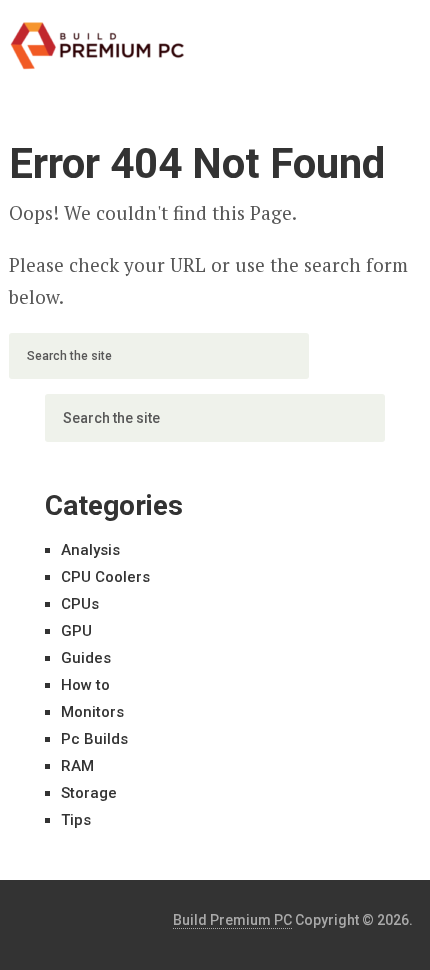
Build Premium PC (232, 920)
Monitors (92, 712)
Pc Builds (94, 739)
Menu (366, 35)
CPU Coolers (105, 577)
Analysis (90, 550)
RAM (77, 766)
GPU (76, 631)
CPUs (80, 604)
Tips (76, 820)
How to (85, 685)
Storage (89, 793)
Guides (86, 658)
